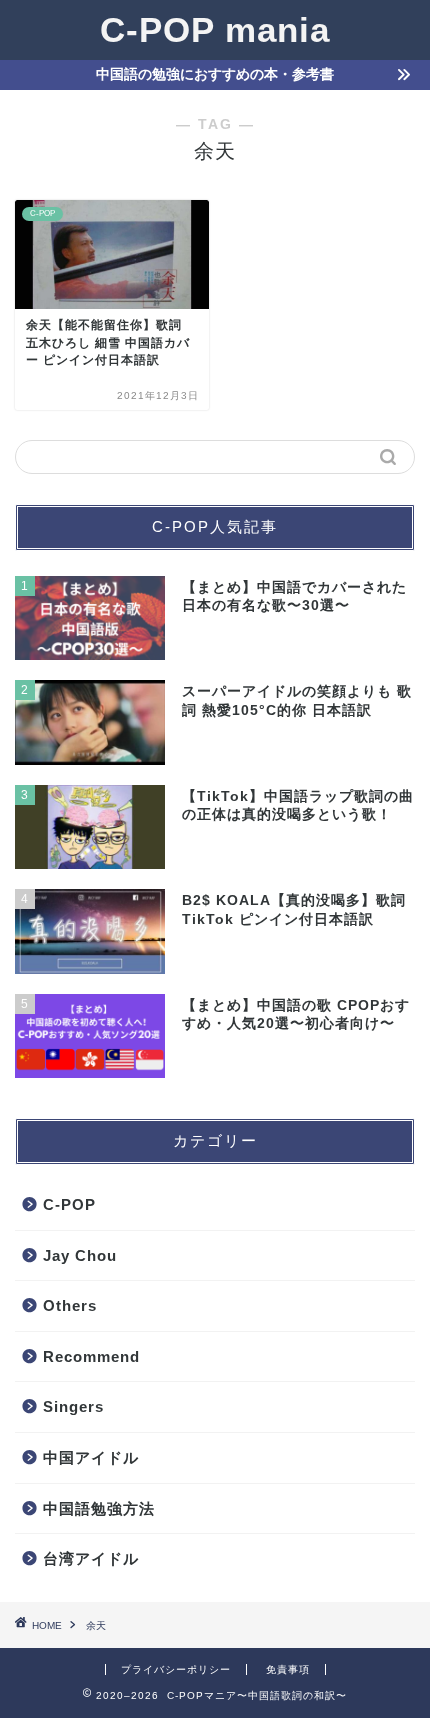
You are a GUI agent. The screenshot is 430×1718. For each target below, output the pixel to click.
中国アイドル (91, 1457)
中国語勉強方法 (99, 1508)
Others (70, 1305)
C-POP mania (215, 29)
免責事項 (288, 1669)
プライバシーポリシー (176, 1669)
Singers (73, 1406)
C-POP (69, 1204)
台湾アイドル (91, 1558)
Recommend (91, 1356)
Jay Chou (80, 1255)
